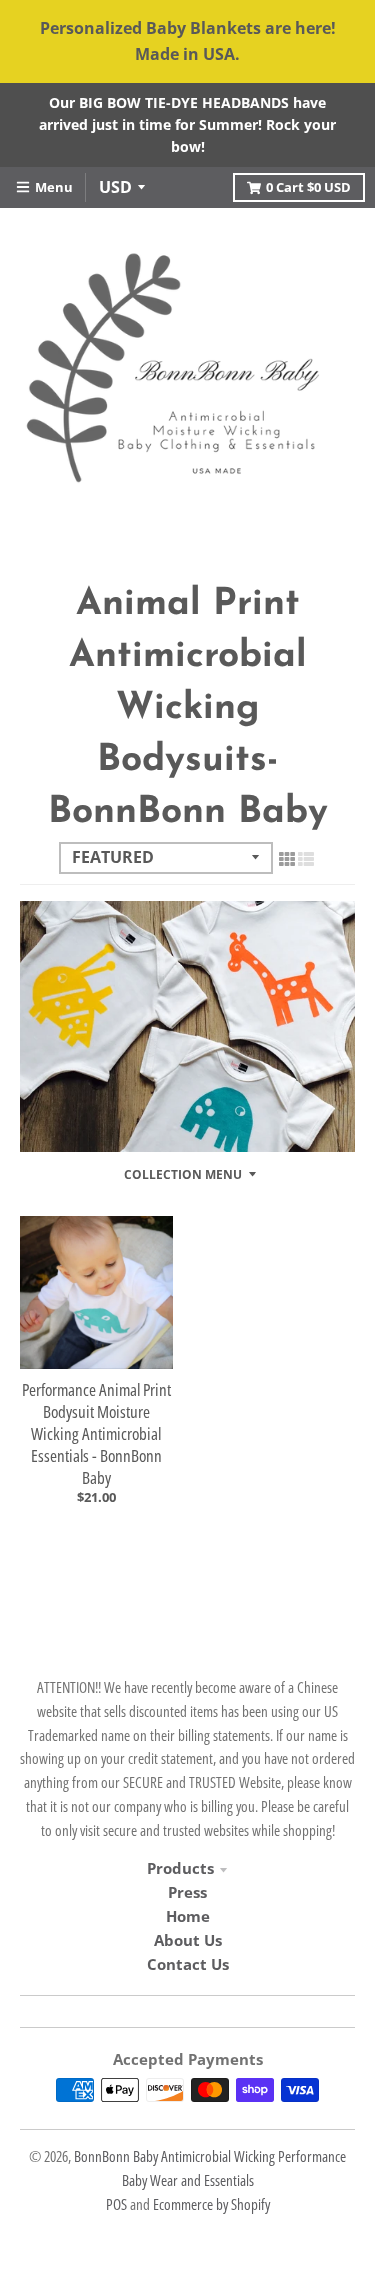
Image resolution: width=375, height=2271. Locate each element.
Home (188, 1916)
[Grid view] (287, 859)
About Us (188, 1940)
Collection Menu (183, 1174)
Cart (308, 187)
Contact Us (188, 1964)
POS (116, 2204)
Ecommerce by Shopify (211, 2204)
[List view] (306, 859)
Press (187, 1892)
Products (180, 1868)
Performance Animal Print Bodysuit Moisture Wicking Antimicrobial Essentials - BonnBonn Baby (96, 1433)
